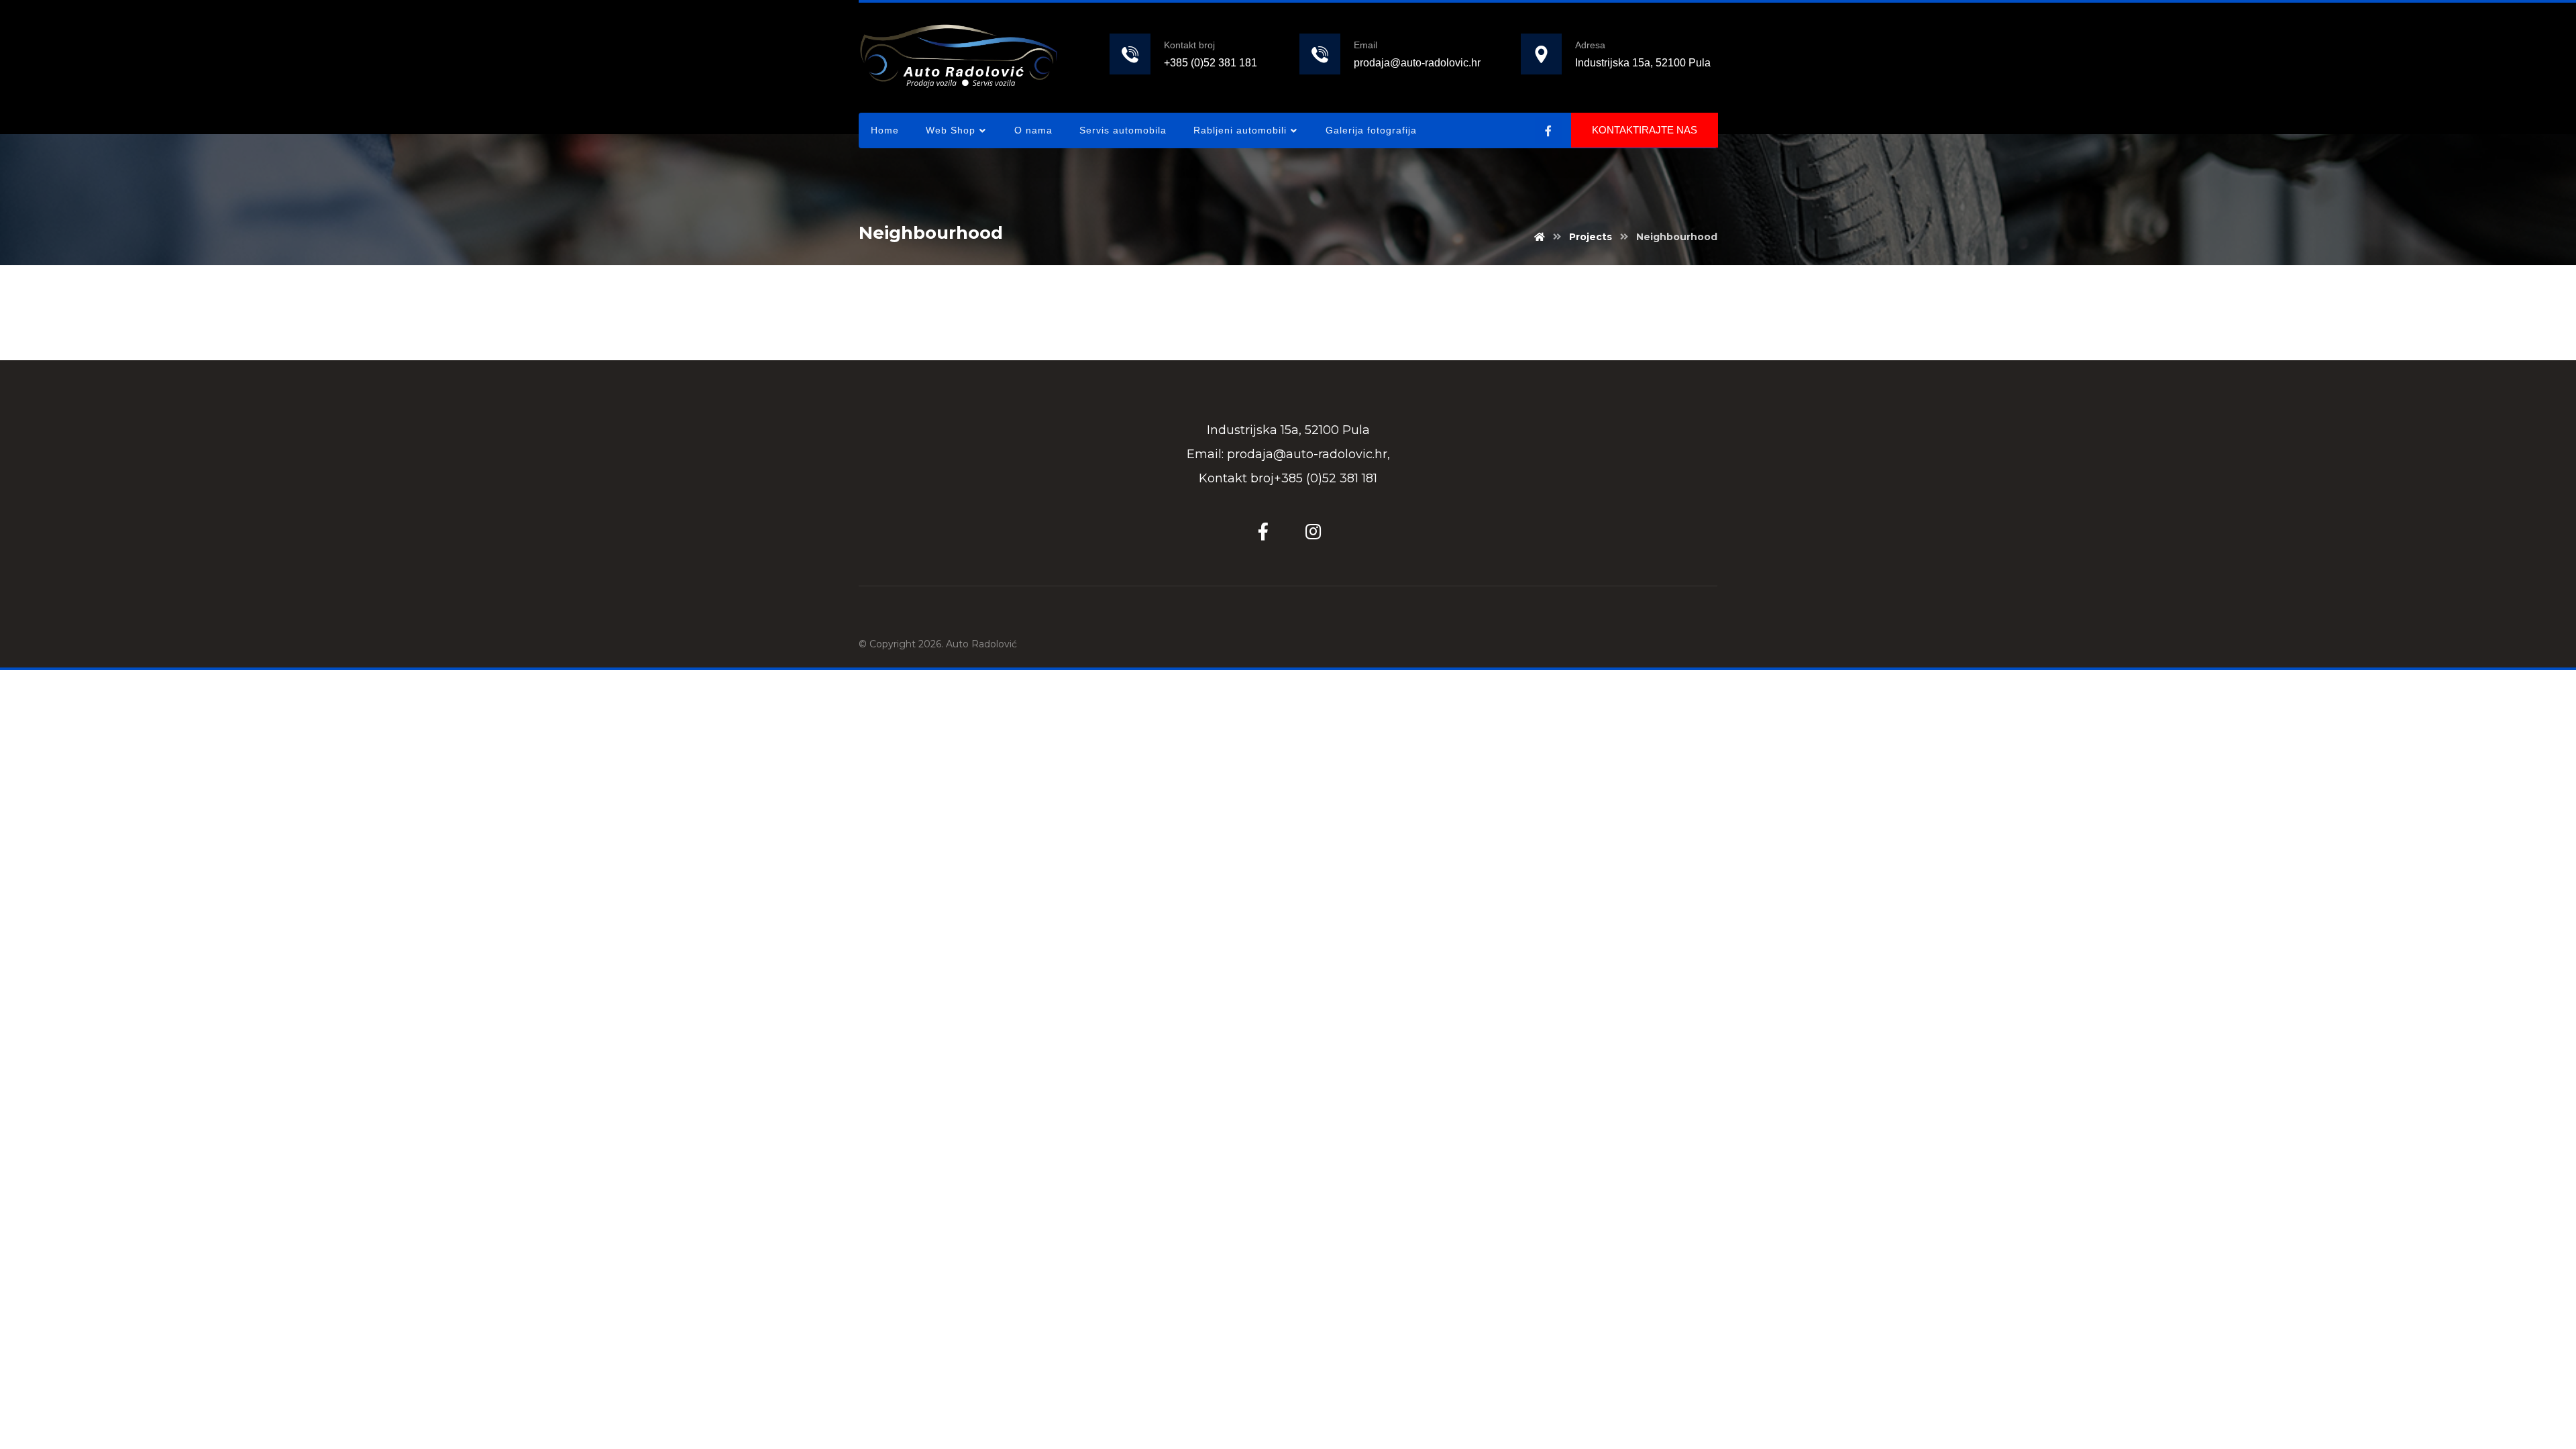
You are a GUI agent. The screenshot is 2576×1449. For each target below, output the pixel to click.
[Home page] (1540, 237)
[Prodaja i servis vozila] (959, 55)
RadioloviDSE (949, 292)
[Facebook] (1548, 131)
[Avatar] (892, 297)
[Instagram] (1313, 531)
